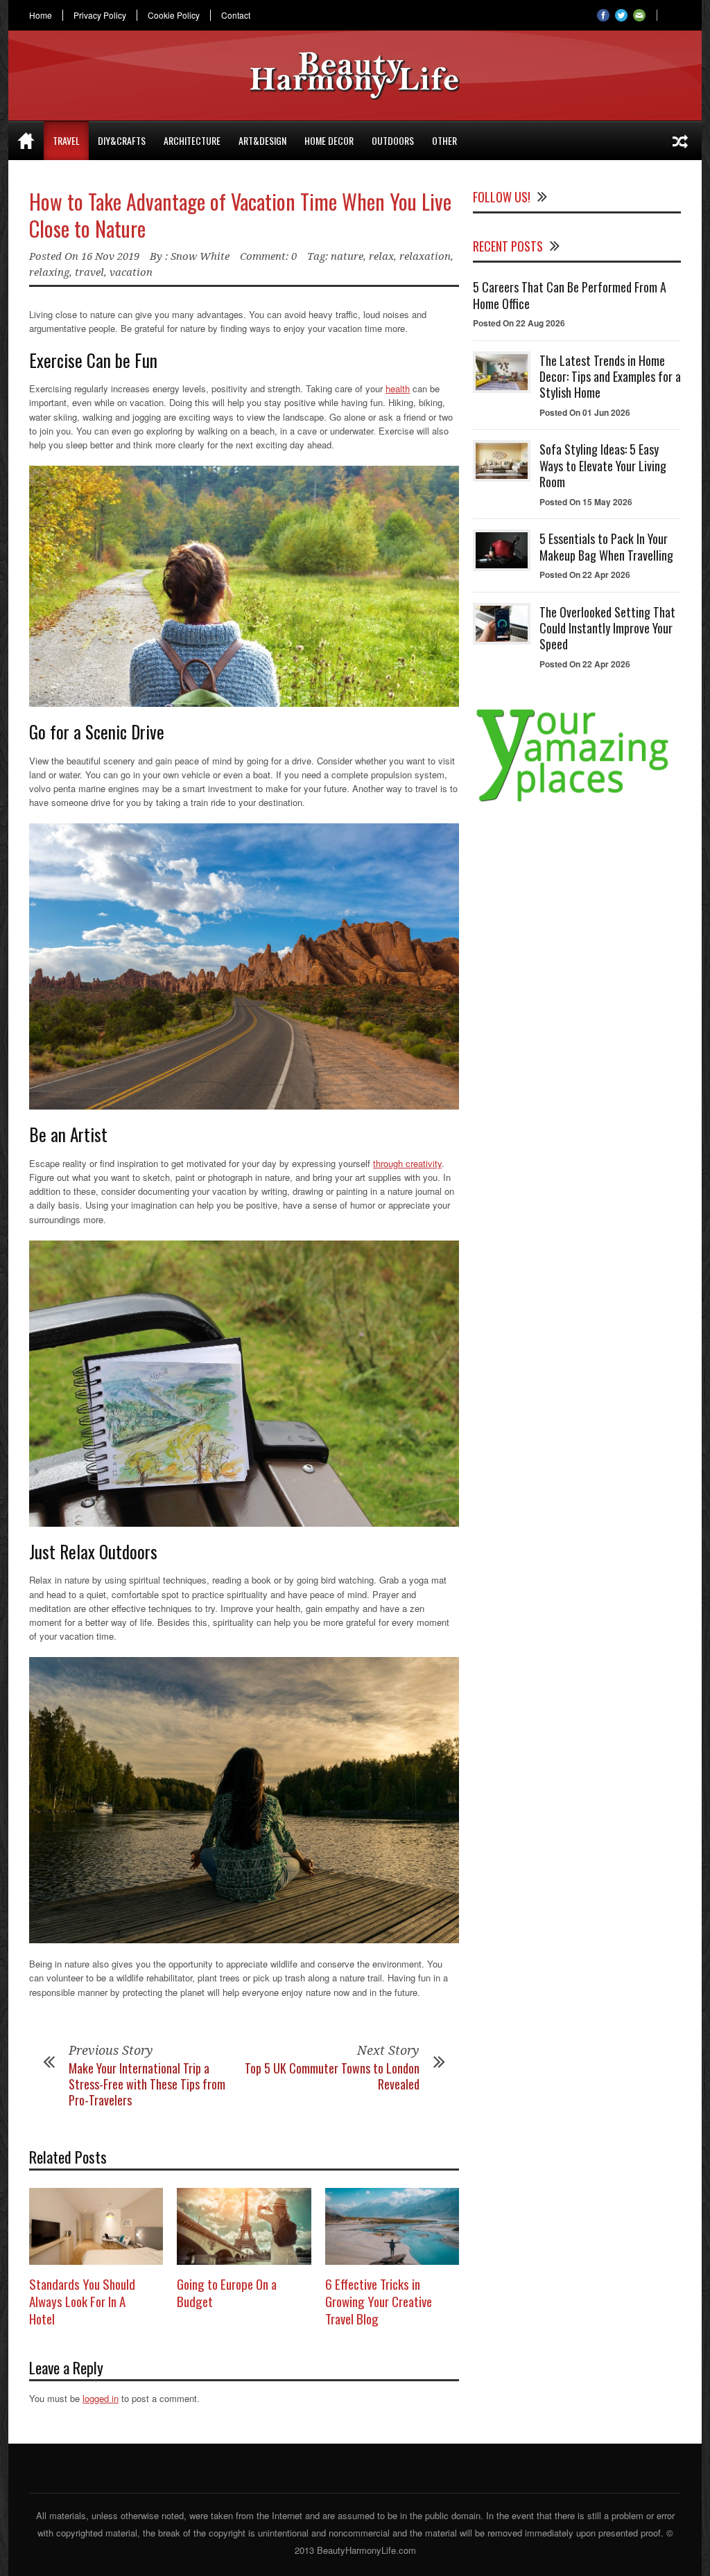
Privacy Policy (100, 15)
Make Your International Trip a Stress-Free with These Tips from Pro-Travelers (147, 2084)
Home (41, 15)
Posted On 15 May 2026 (586, 502)
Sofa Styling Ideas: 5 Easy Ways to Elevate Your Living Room (603, 465)
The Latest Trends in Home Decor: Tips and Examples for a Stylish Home (610, 377)
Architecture (192, 140)
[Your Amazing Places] (577, 801)
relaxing (49, 272)
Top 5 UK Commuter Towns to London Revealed (332, 2076)
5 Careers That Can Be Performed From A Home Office (570, 295)
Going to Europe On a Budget (227, 2292)
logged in (101, 2398)
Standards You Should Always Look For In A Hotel (82, 2301)
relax (381, 256)
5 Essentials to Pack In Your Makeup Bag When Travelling (606, 546)
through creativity (407, 1163)
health (398, 388)
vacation (131, 272)
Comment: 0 (268, 256)
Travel (66, 140)
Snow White (200, 256)
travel (89, 272)
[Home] (26, 141)
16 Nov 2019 (110, 256)
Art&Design (262, 140)
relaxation (425, 256)
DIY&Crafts (122, 140)
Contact (236, 15)
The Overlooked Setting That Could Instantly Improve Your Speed (607, 628)
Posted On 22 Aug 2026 (519, 323)
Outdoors (393, 140)
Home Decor (329, 140)
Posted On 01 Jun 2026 (585, 412)
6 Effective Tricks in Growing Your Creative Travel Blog (379, 2301)
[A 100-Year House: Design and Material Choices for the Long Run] (680, 141)
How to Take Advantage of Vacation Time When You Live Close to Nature (240, 215)
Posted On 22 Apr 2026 (585, 575)
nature (347, 256)
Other (444, 140)
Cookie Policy (174, 15)
